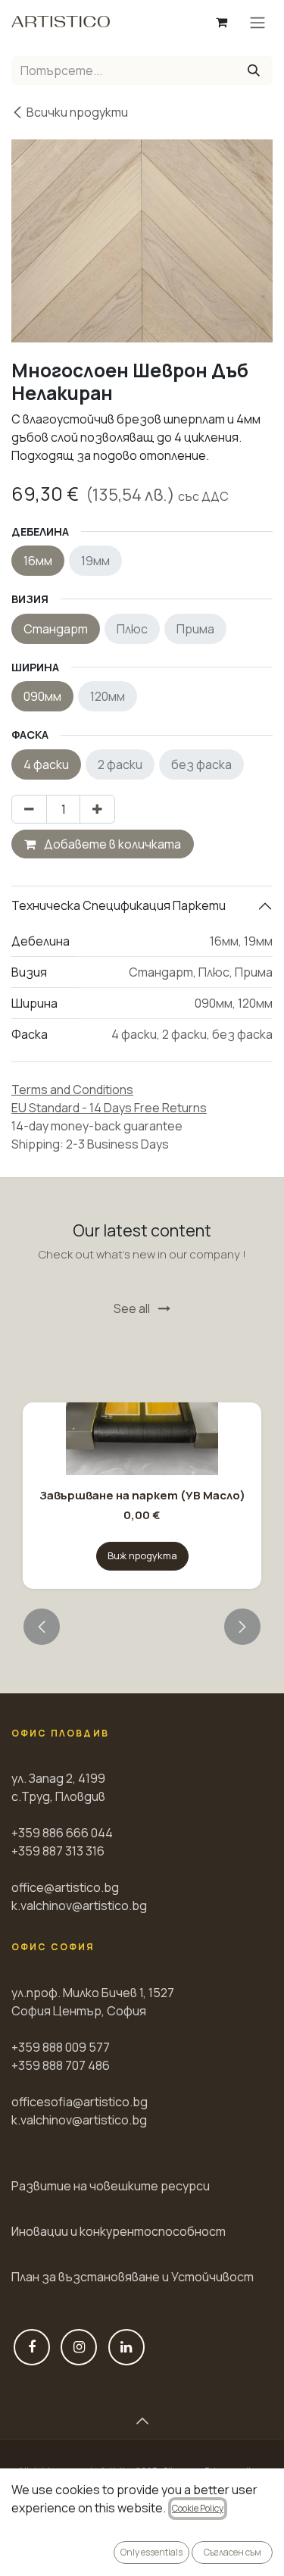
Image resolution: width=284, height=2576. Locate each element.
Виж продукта (142, 1555)
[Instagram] (79, 2347)
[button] (42, 1627)
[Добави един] (97, 809)
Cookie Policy (198, 2508)
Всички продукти (77, 112)
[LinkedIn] (126, 2347)
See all (133, 1308)
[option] (142, 1466)
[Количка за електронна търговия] (221, 22)
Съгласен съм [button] (233, 2552)
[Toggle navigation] (257, 22)
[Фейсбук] (32, 2347)
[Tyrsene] (254, 70)
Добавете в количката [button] (111, 844)
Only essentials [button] (151, 2552)
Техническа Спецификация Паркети (119, 905)
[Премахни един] (29, 809)
